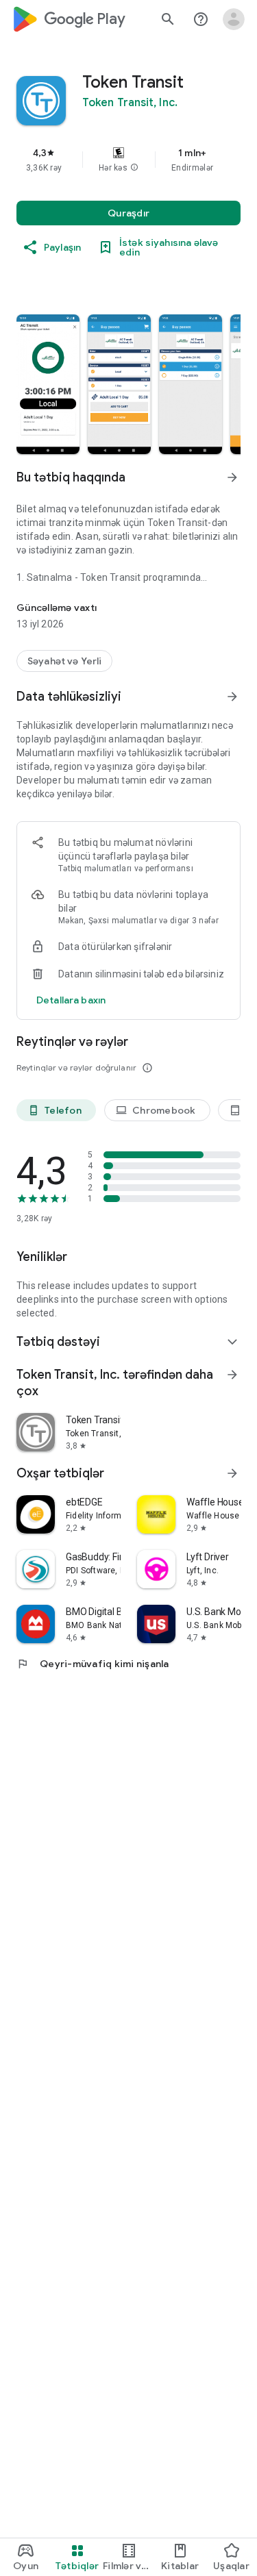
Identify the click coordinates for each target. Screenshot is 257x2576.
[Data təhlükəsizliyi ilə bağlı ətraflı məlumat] (232, 697)
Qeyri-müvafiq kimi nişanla (93, 1664)
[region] (128, 160)
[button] (134, 168)
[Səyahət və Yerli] (64, 661)
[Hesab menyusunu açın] (234, 19)
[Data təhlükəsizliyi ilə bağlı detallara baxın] (71, 1000)
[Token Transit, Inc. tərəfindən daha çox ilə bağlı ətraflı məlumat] (232, 1375)
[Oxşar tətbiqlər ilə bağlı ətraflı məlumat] (232, 1473)
